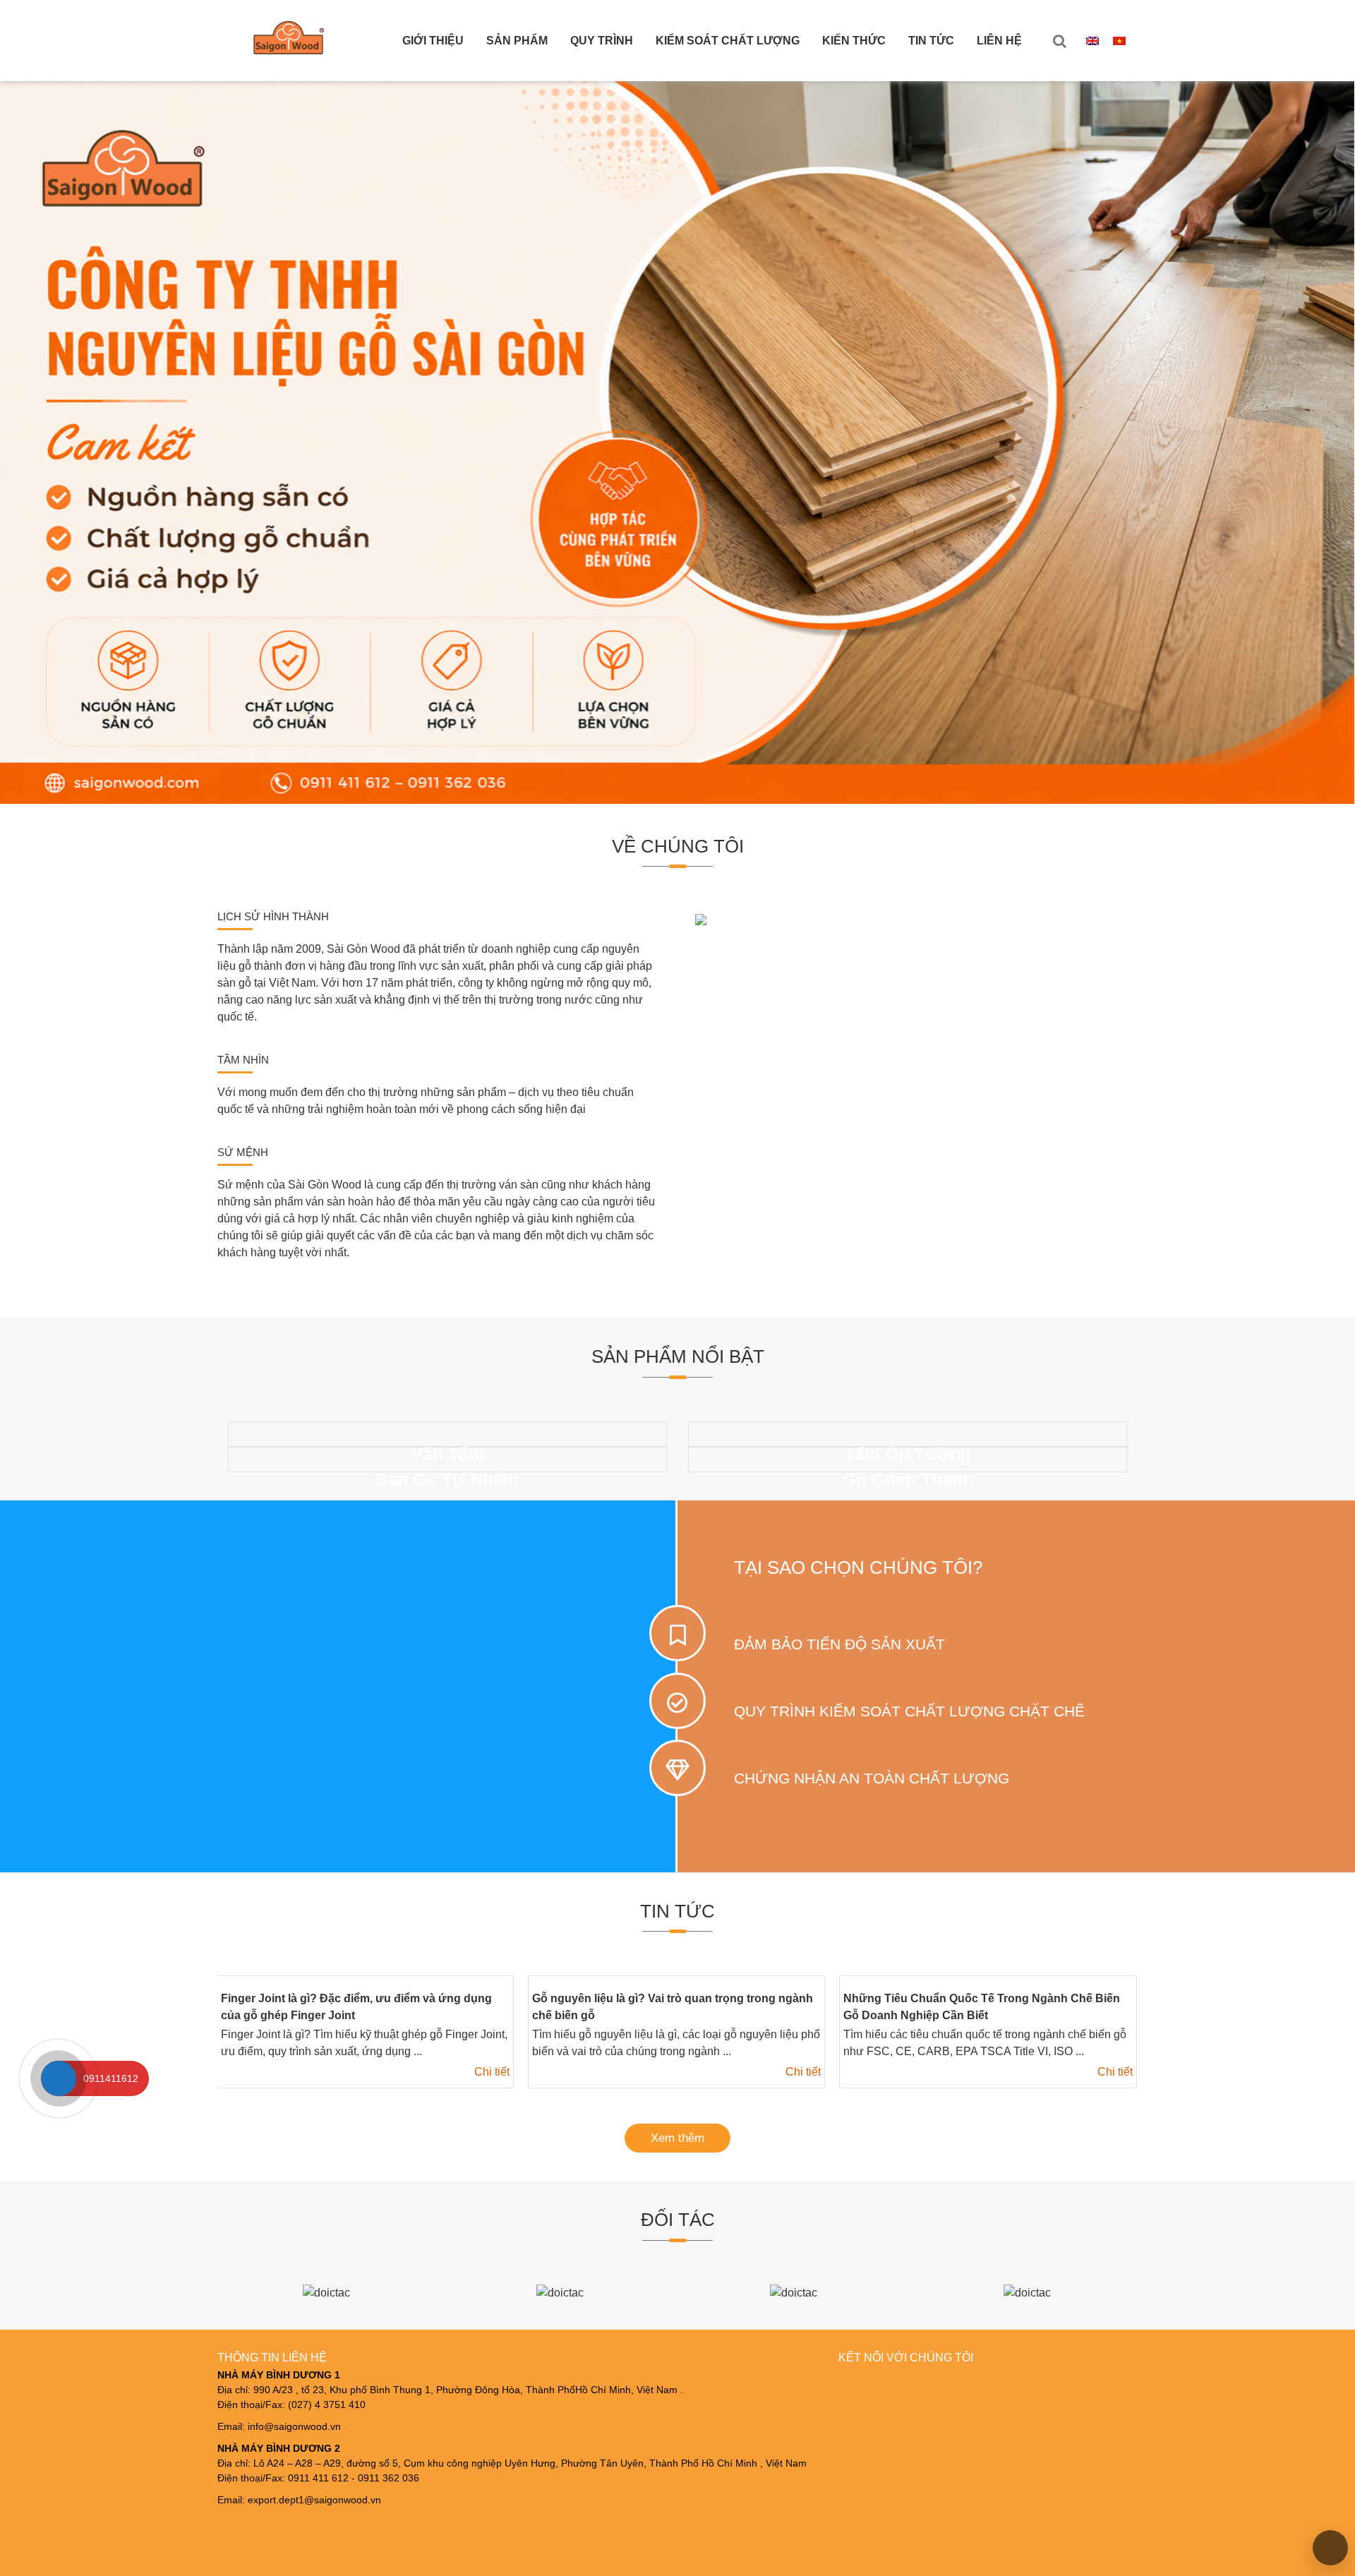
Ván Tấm (447, 1454)
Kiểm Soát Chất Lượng (728, 41)
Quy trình (602, 41)
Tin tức (931, 41)
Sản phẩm (517, 41)
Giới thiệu (433, 41)
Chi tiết (491, 2072)
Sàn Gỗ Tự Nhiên (447, 1479)
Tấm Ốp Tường (908, 1454)
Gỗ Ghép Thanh (908, 1479)
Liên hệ (999, 41)
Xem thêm (677, 2138)
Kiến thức (854, 41)
